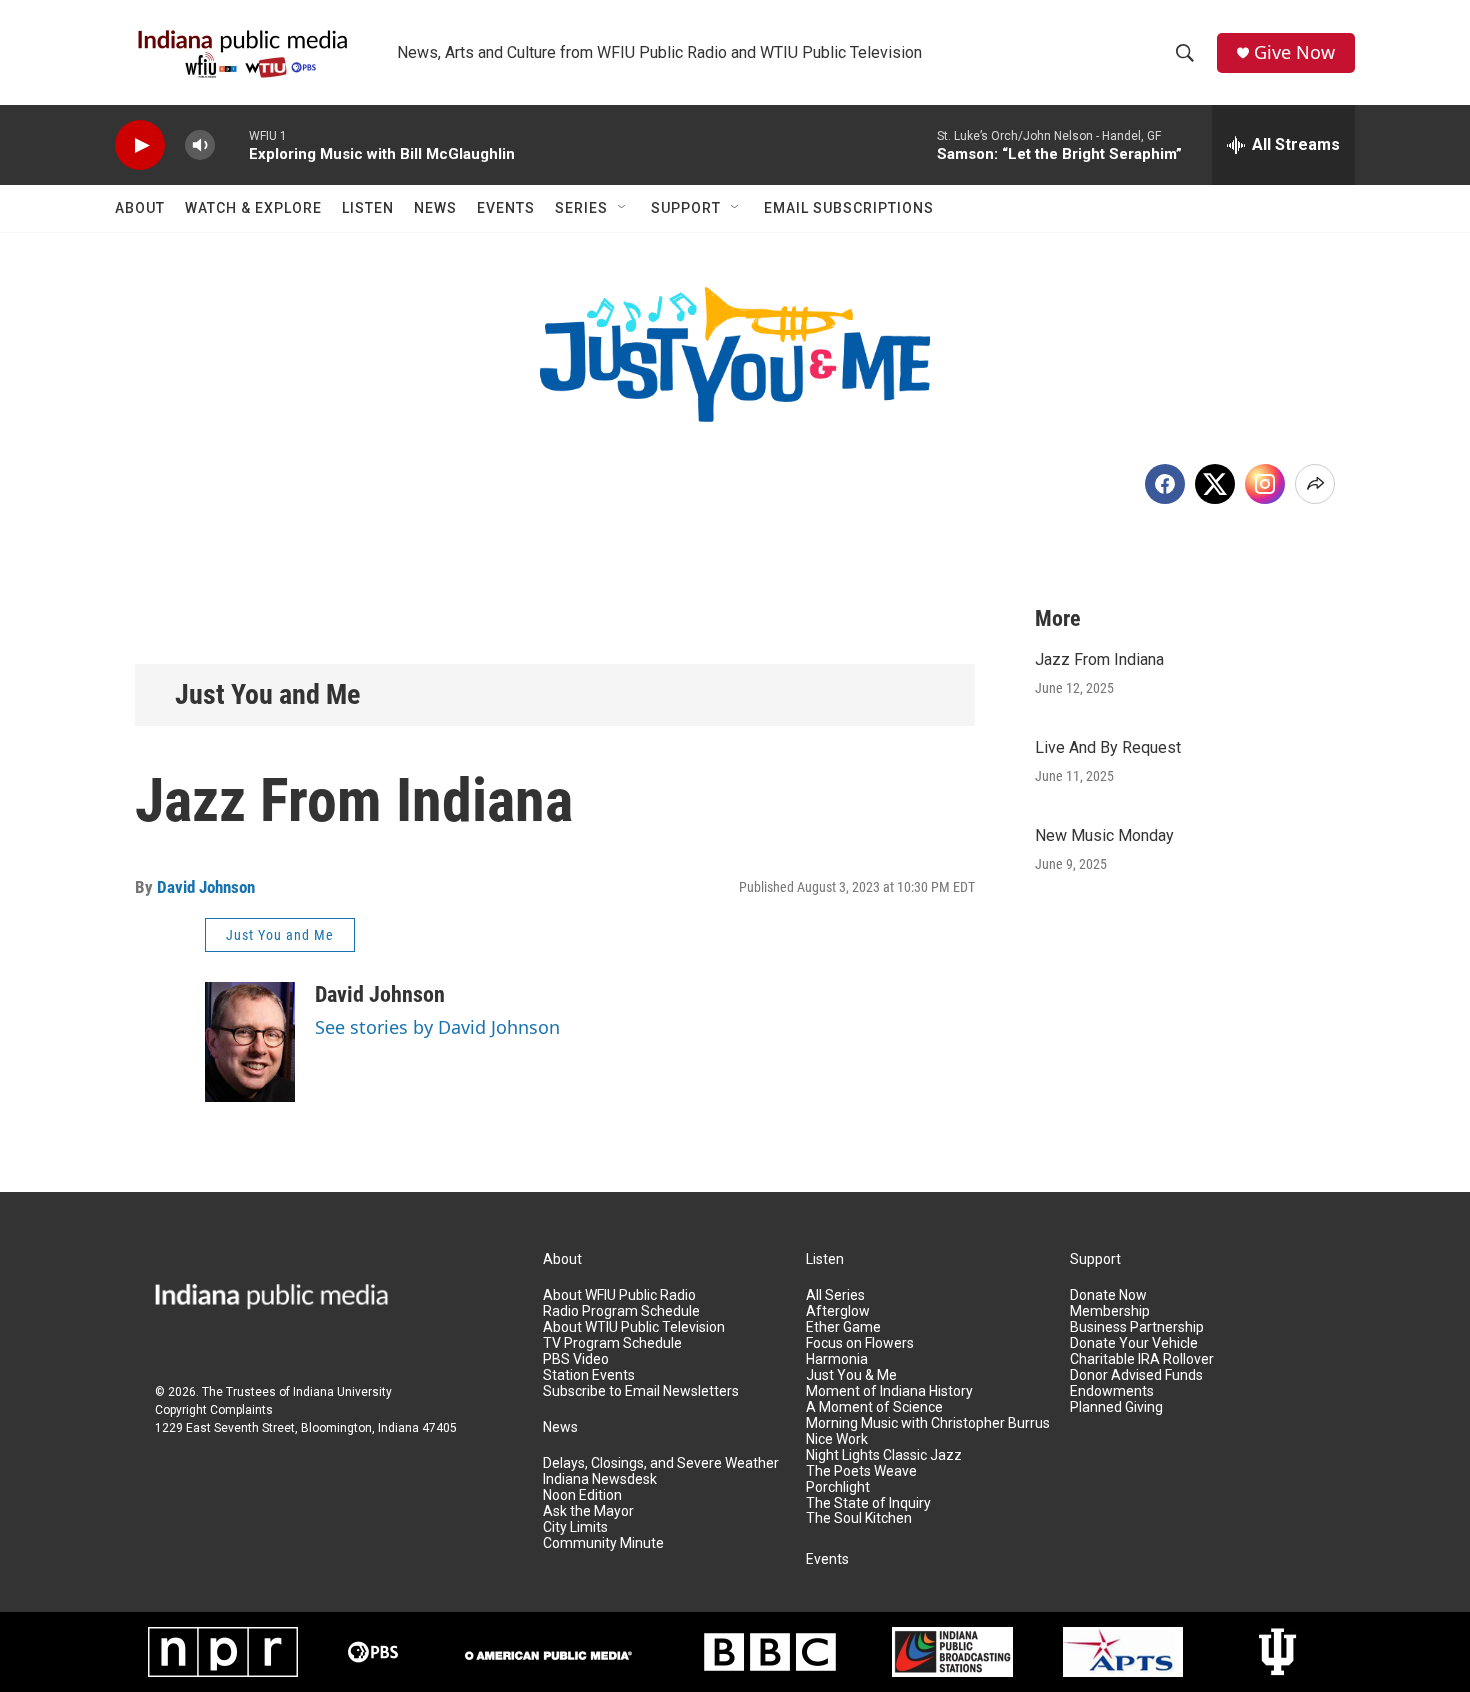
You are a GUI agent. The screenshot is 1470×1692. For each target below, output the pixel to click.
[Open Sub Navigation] (623, 208)
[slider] (232, 144)
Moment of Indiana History (889, 1391)
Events (506, 208)
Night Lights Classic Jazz (884, 1455)
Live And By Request (1108, 747)
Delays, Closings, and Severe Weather (661, 1463)
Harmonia (837, 1359)
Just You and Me (267, 694)
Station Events (589, 1375)
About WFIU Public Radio (619, 1295)
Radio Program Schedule (621, 1311)
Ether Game (843, 1327)
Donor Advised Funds (1136, 1375)
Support (686, 208)
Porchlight (838, 1487)
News (435, 208)
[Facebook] (1165, 484)
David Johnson (206, 887)
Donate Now (1108, 1295)
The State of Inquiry (868, 1503)
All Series (835, 1295)
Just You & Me (851, 1375)
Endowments (1112, 1391)
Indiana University (342, 1392)
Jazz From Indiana (1099, 659)
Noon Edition (582, 1495)
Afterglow (838, 1311)
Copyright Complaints (214, 1410)
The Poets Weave (861, 1471)
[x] (1215, 484)
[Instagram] (1265, 484)
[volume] (200, 145)
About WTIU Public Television (634, 1327)
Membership (1110, 1311)
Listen (368, 208)
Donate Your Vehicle (1134, 1343)
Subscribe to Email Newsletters (641, 1391)
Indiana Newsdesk (600, 1479)
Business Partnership (1137, 1327)
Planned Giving (1116, 1407)
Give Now (1294, 52)
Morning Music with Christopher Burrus (928, 1423)
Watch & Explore (253, 208)
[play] (140, 145)
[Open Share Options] (1315, 484)
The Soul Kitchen (859, 1518)
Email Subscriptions (849, 208)
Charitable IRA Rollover (1142, 1359)
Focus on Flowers (860, 1343)
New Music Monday (1104, 835)
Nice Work (837, 1439)
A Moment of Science (874, 1407)
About (140, 208)
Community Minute (603, 1543)
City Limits (575, 1527)
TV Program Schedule (612, 1343)
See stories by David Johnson (437, 1027)
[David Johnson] (250, 1042)
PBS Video (576, 1359)
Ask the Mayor (588, 1511)
